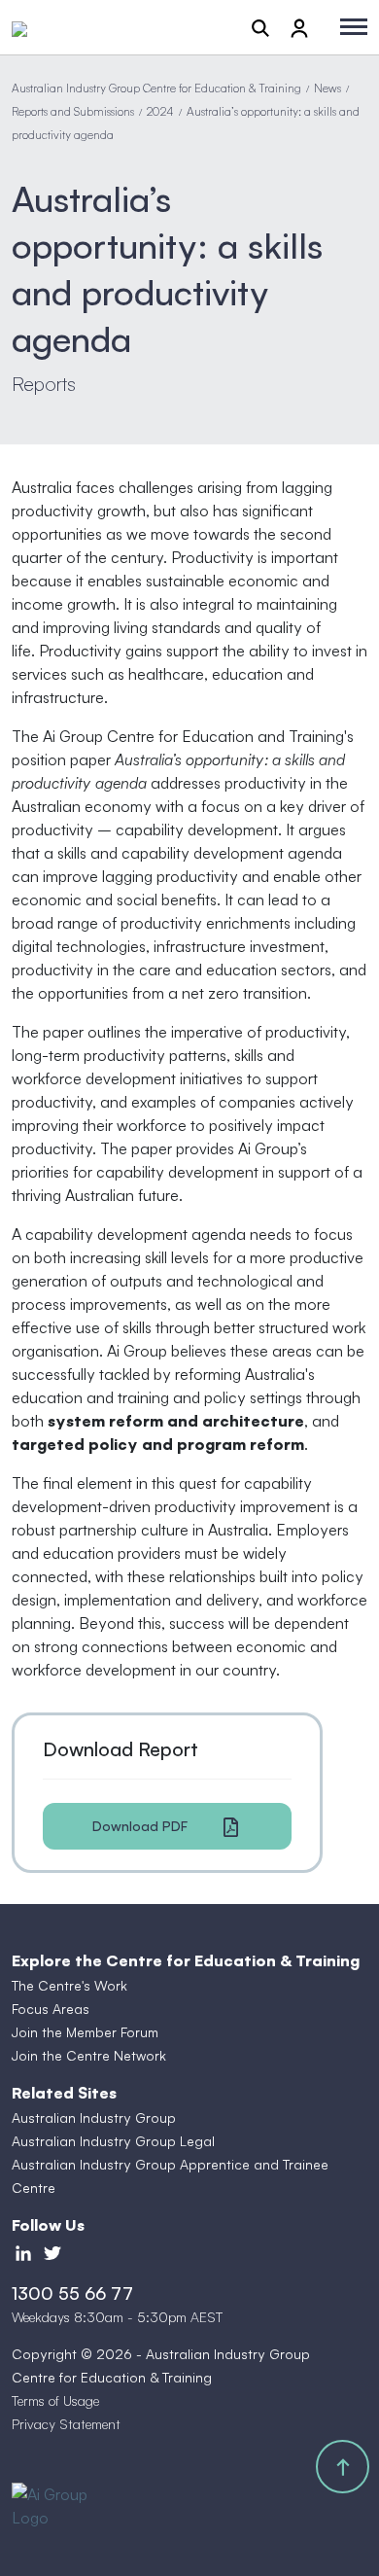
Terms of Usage (55, 2400)
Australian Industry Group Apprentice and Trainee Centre (170, 2176)
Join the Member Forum (85, 2032)
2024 (160, 111)
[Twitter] (52, 2252)
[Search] (260, 27)
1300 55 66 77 (72, 2293)
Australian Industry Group (94, 2117)
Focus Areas (51, 2009)
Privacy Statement (66, 2424)
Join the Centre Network (89, 2055)
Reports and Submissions (73, 111)
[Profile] (299, 27)
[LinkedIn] (23, 2252)
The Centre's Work (69, 1985)
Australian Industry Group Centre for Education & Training (156, 88)
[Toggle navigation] (354, 27)
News (327, 88)
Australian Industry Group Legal (113, 2141)
